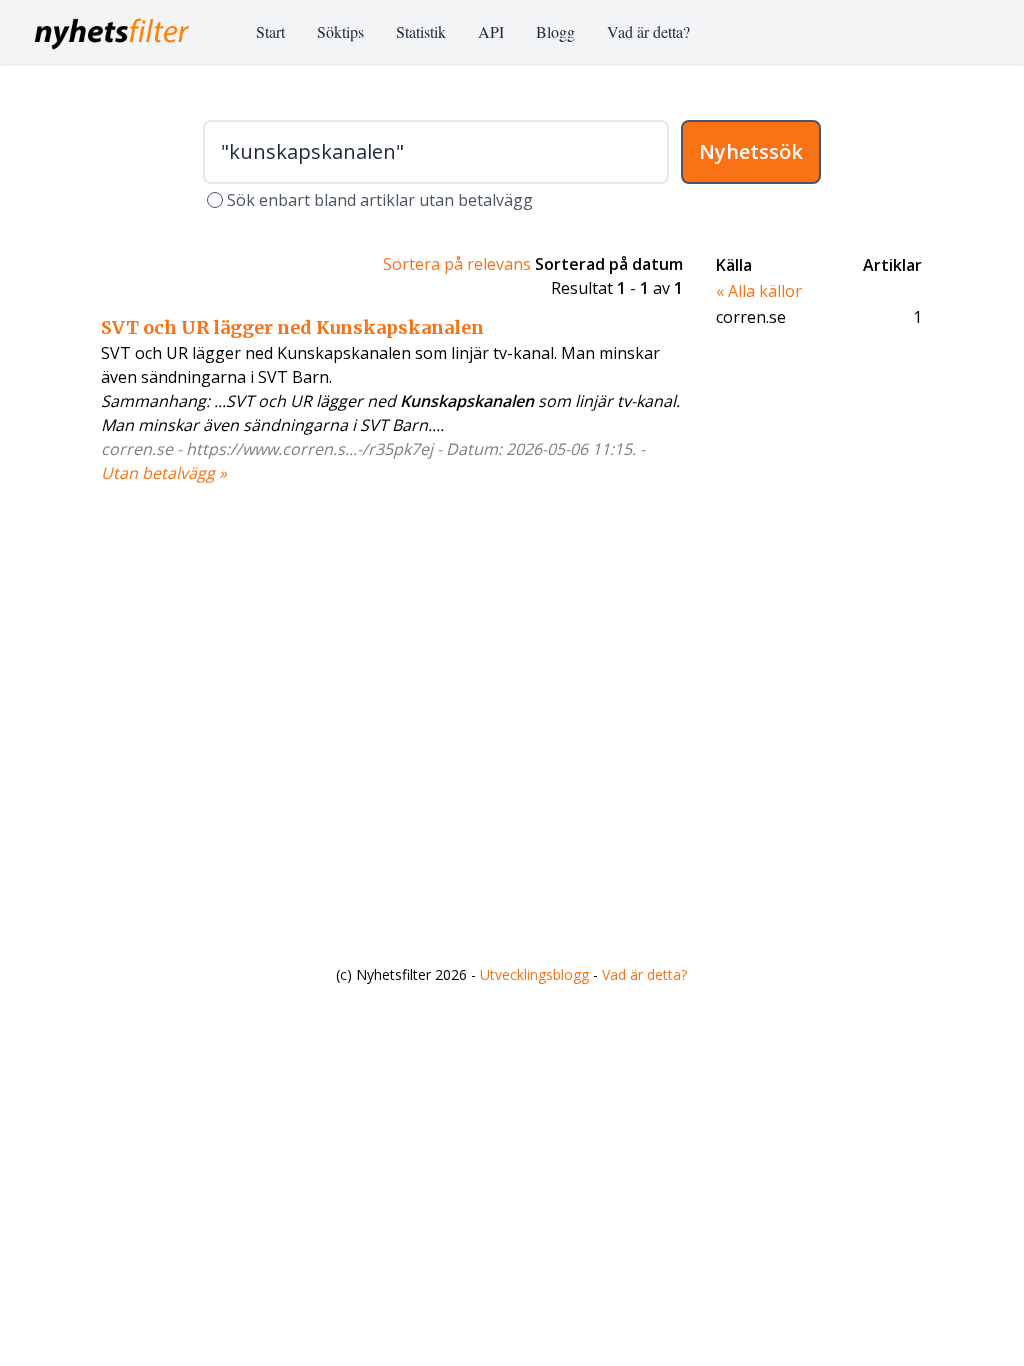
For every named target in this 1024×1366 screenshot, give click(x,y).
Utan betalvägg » (164, 473)
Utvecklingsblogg (534, 974)
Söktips (340, 31)
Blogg (555, 31)
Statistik (421, 31)
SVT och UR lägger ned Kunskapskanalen (292, 327)
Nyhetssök (751, 151)
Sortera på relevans (457, 264)
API (491, 31)
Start (270, 31)
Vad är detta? (648, 31)
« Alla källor (759, 291)
